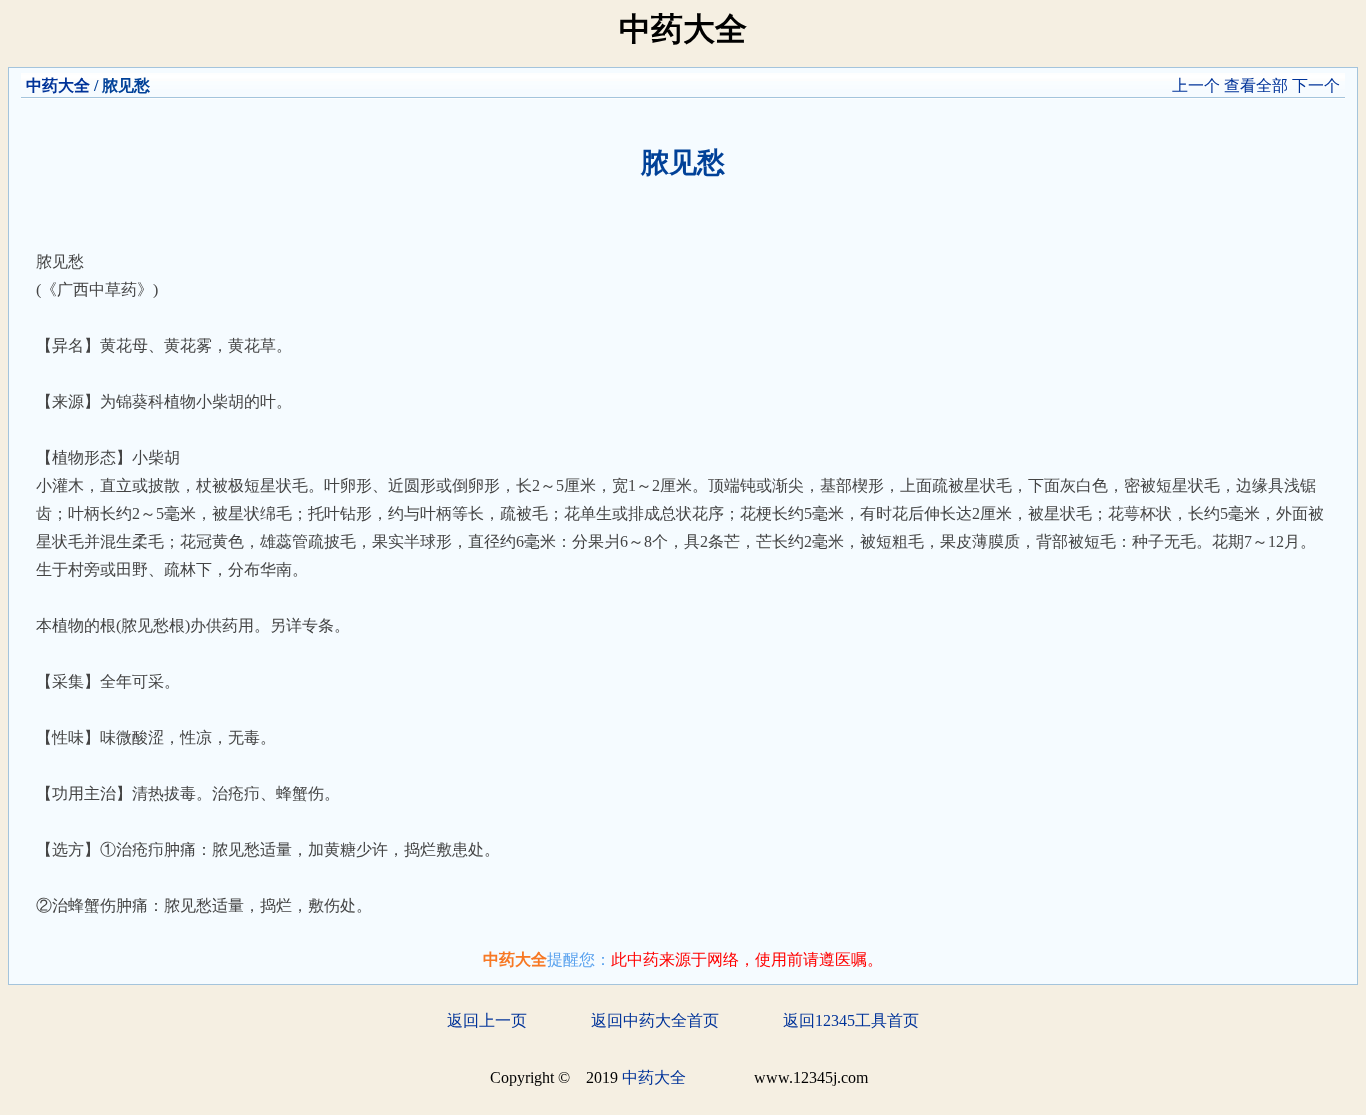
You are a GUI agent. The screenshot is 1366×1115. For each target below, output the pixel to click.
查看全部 (1256, 85)
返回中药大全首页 (655, 1020)
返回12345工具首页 (851, 1020)
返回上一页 (487, 1020)
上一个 (1196, 85)
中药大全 (58, 85)
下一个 (1316, 85)
